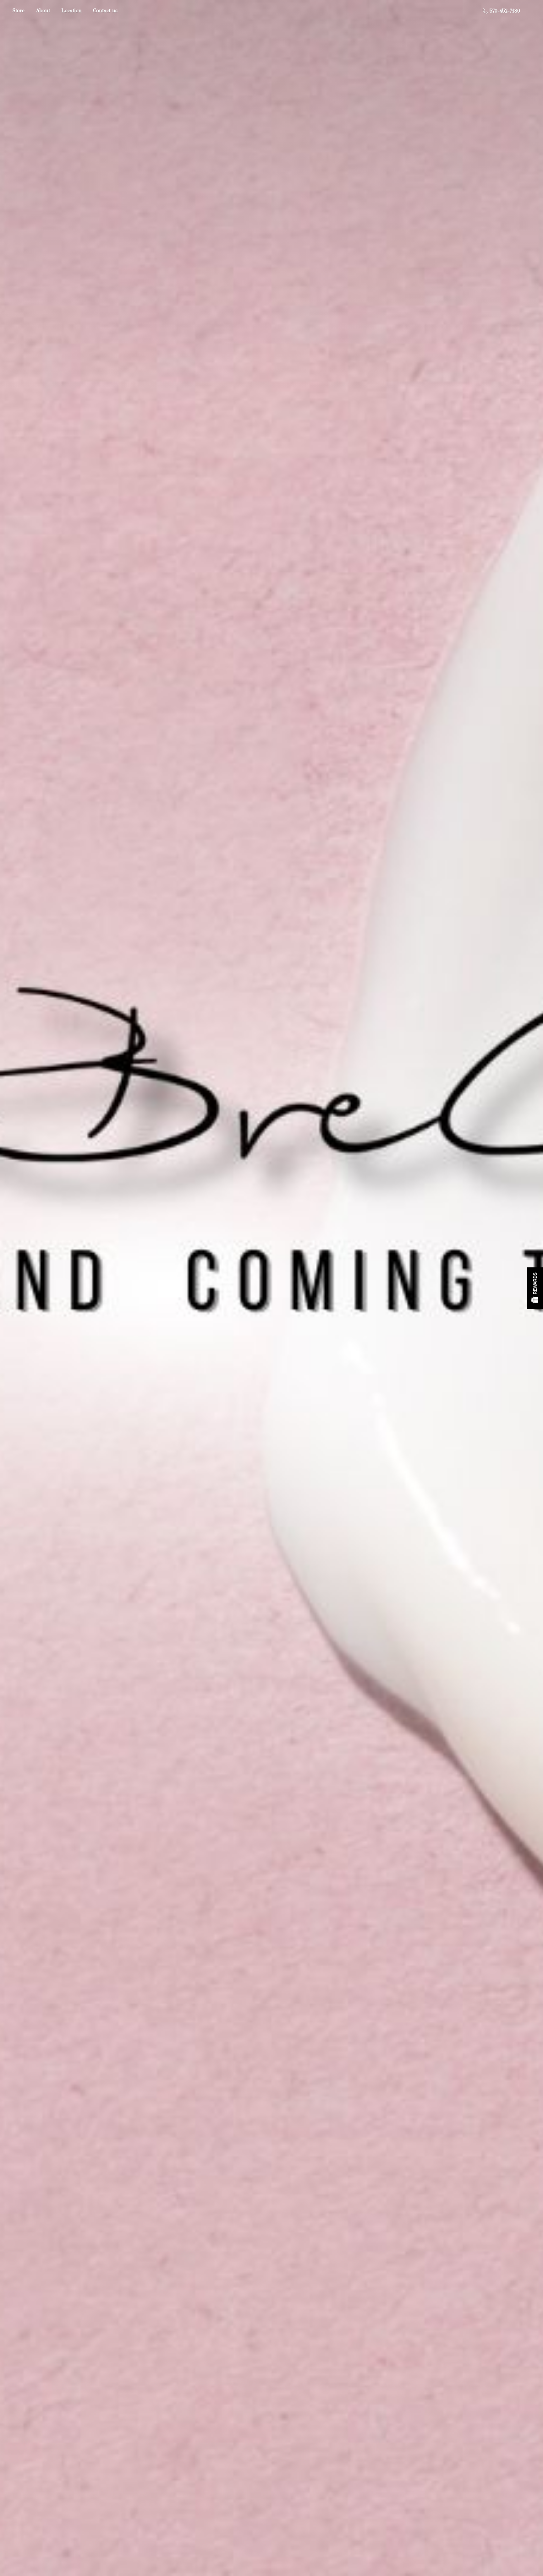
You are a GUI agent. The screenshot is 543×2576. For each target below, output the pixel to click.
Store (19, 11)
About (43, 11)
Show (535, 1288)
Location (71, 11)
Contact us (105, 11)
